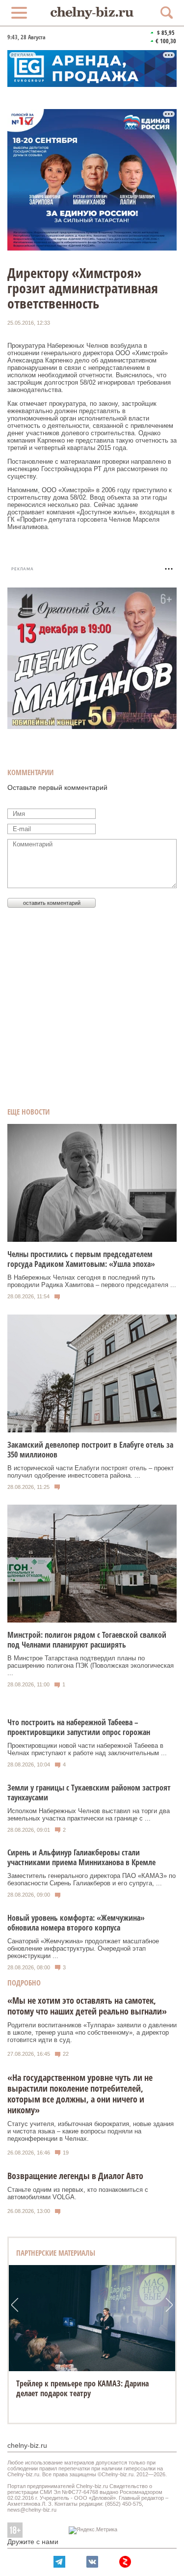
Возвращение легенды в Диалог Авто (75, 2176)
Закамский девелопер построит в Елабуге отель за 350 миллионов (90, 1450)
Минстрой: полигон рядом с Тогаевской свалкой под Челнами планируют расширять (87, 1640)
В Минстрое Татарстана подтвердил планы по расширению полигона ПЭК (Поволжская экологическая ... (91, 1666)
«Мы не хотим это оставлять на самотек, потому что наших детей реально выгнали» (87, 2006)
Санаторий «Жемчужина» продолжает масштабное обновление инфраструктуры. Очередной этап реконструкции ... (83, 1948)
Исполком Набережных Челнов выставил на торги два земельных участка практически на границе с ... (89, 1815)
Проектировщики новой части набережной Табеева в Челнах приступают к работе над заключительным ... (87, 1749)
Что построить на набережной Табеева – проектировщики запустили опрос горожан (79, 1727)
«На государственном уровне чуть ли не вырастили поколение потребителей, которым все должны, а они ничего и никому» (80, 2094)
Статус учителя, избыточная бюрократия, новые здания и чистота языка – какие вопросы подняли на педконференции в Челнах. (91, 2131)
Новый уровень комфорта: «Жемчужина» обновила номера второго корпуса (76, 1923)
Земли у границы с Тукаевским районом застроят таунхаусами (89, 1792)
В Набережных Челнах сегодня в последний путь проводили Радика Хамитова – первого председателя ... (92, 1281)
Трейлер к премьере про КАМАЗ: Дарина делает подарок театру (82, 2388)
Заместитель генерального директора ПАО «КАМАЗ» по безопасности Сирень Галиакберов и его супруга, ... (92, 1879)
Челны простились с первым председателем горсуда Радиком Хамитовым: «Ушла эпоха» (81, 1259)
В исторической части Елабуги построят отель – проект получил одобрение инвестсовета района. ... (91, 1472)
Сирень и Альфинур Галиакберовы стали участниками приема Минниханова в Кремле (81, 1857)
